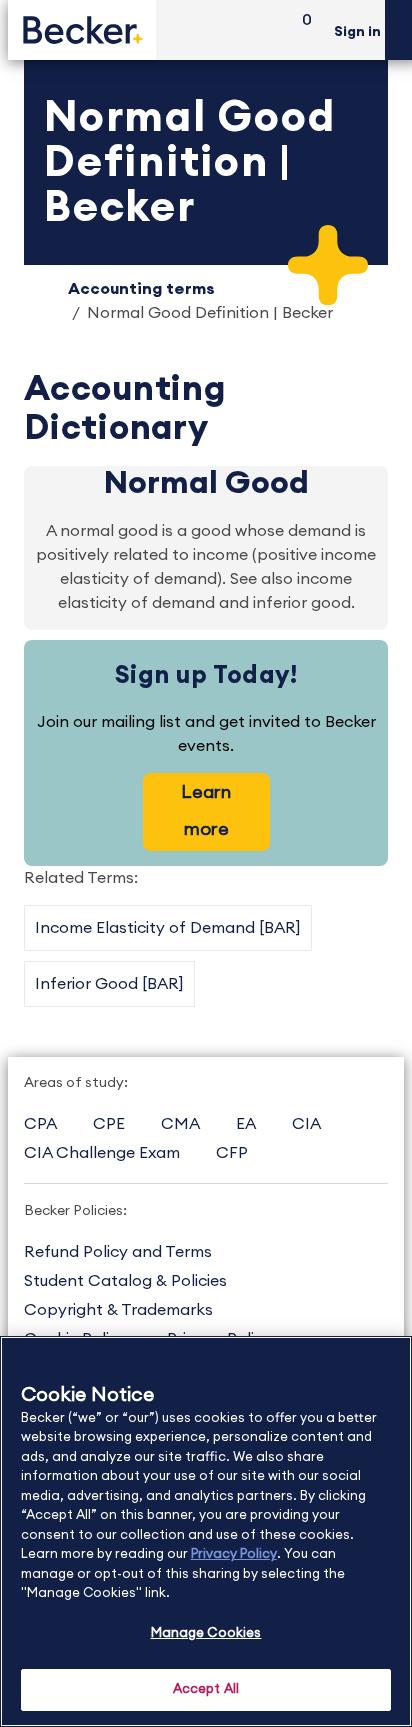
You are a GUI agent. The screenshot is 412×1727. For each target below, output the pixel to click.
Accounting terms (141, 289)
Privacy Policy (234, 1554)
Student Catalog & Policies (125, 1281)
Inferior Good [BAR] (109, 984)
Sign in (357, 32)
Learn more (206, 810)
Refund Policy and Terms (118, 1252)
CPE (109, 1124)
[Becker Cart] (300, 30)
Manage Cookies (206, 1633)
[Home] (82, 29)
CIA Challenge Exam (102, 1153)
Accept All (206, 1689)
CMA (180, 1124)
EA (246, 1124)
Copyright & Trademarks (118, 1310)
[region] (206, 1531)
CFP (232, 1153)
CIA (306, 1124)
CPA (40, 1124)
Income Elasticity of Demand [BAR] (168, 928)
